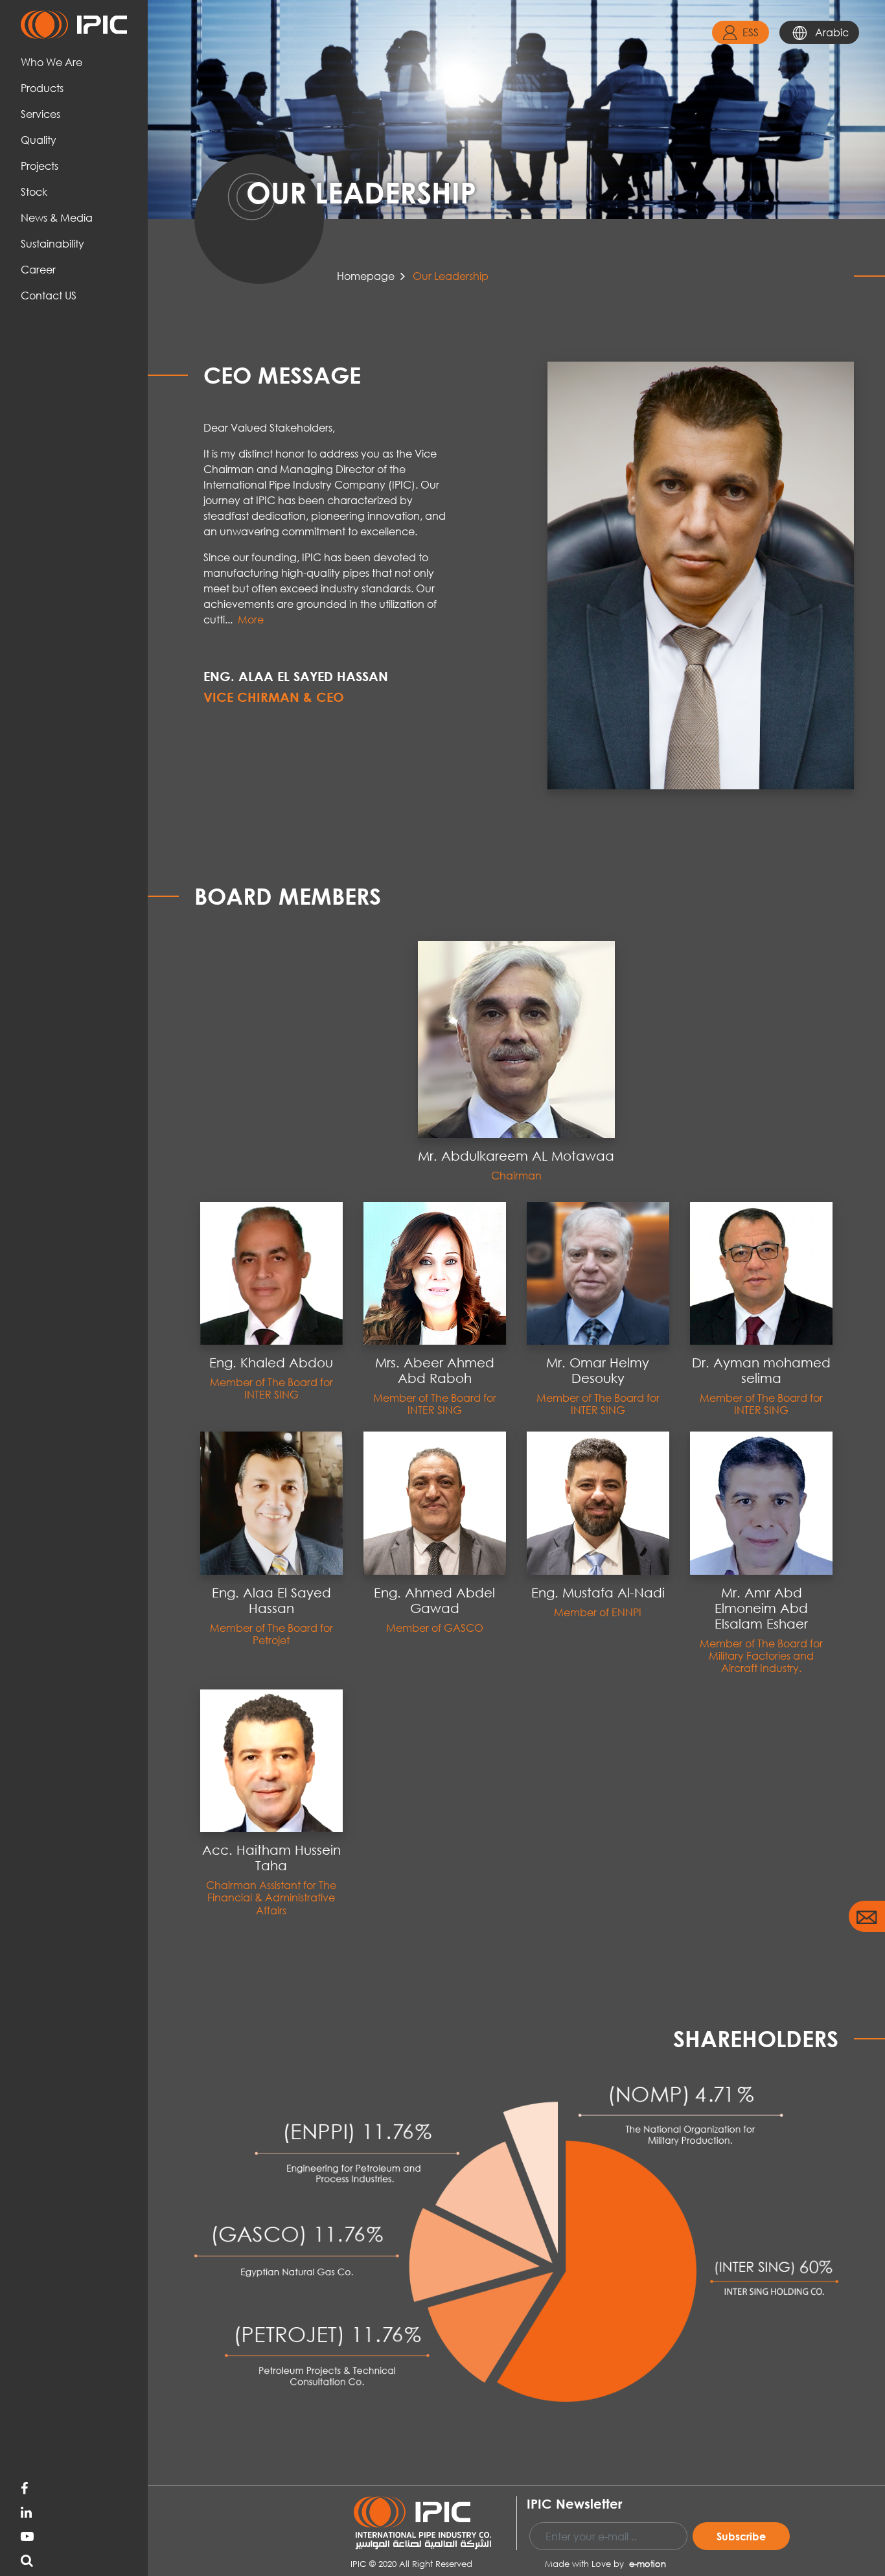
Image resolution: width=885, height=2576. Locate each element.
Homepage (366, 276)
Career (38, 269)
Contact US (49, 295)
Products (42, 88)
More (251, 619)
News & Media (57, 217)
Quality (39, 140)
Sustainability (52, 243)
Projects (40, 166)
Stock (34, 191)
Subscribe (741, 2536)
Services (40, 114)
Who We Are (52, 62)
